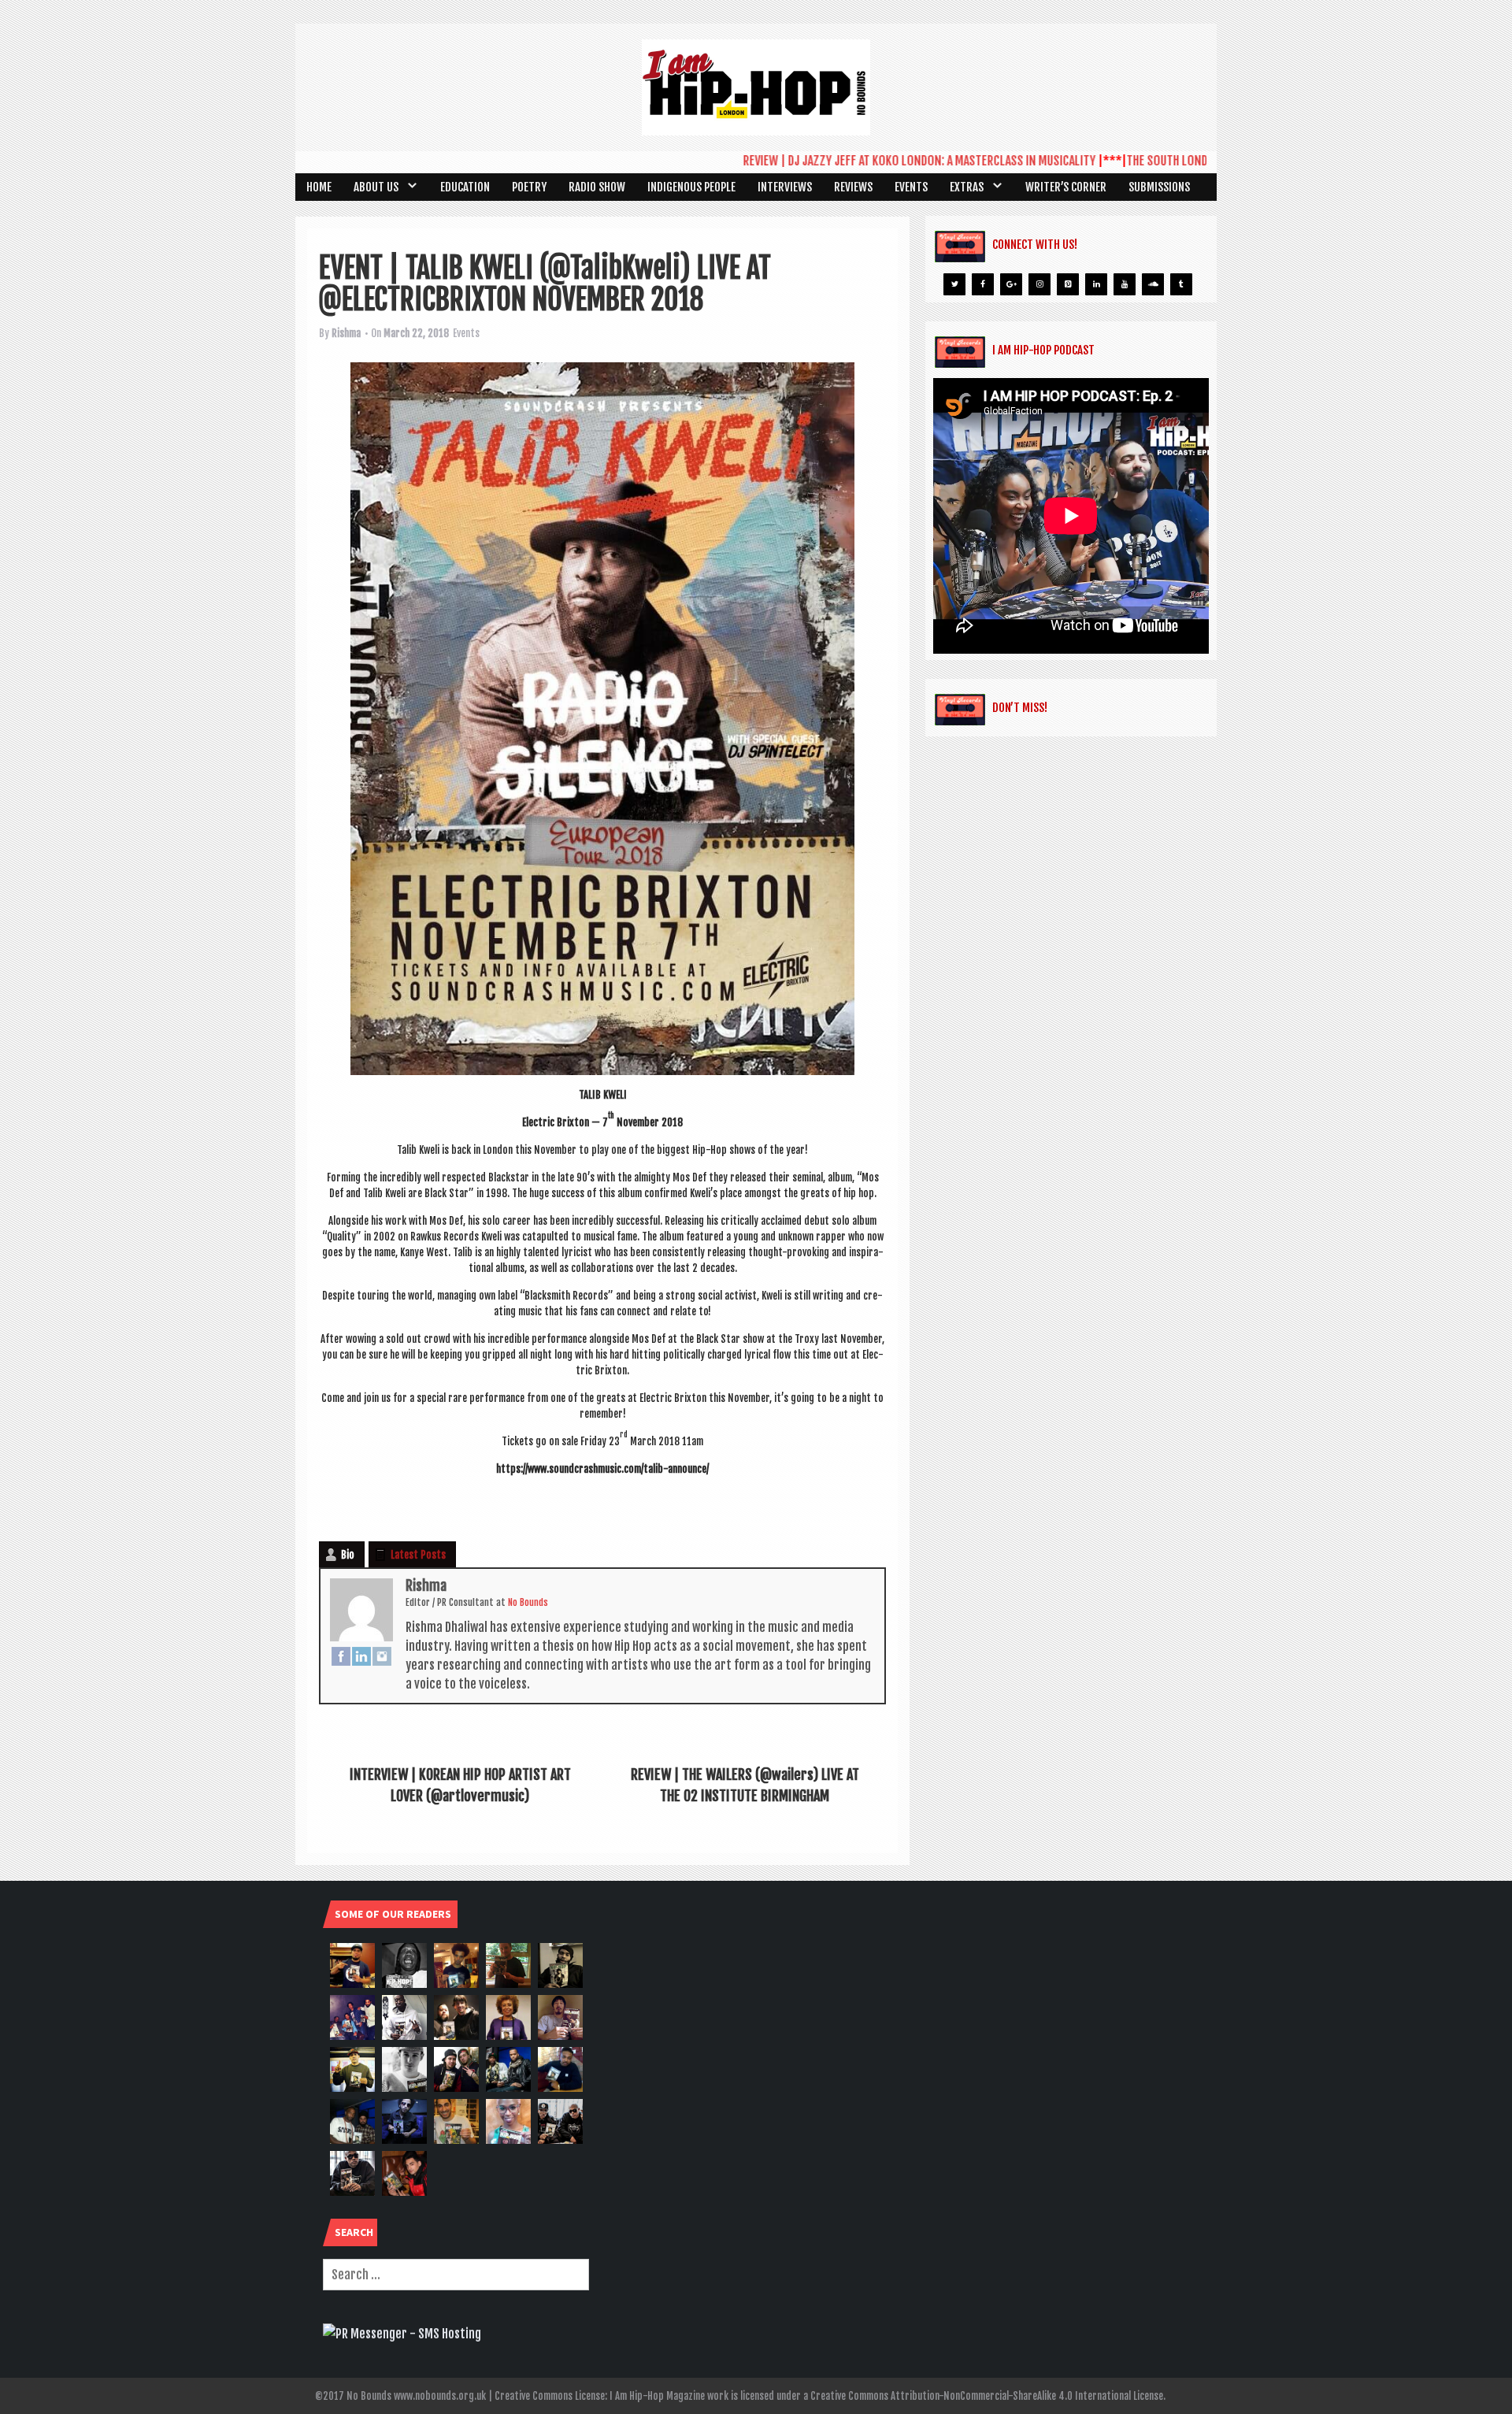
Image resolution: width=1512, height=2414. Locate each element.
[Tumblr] (1181, 284)
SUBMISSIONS (1159, 187)
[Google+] (1011, 284)
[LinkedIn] (361, 1656)
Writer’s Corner (1066, 187)
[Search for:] (456, 2275)
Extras (967, 187)
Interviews (785, 187)
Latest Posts (418, 1555)
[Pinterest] (1068, 284)
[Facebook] (341, 1656)
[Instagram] (382, 1656)
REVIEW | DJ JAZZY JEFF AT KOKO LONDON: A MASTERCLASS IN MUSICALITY (862, 161)
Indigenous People (691, 187)
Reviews (853, 187)
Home (319, 187)
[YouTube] (1125, 284)
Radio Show (597, 187)
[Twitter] (954, 284)
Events (911, 187)
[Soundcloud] (1153, 284)
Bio (348, 1555)
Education (465, 187)
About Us (376, 187)
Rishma (346, 333)
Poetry (529, 187)
